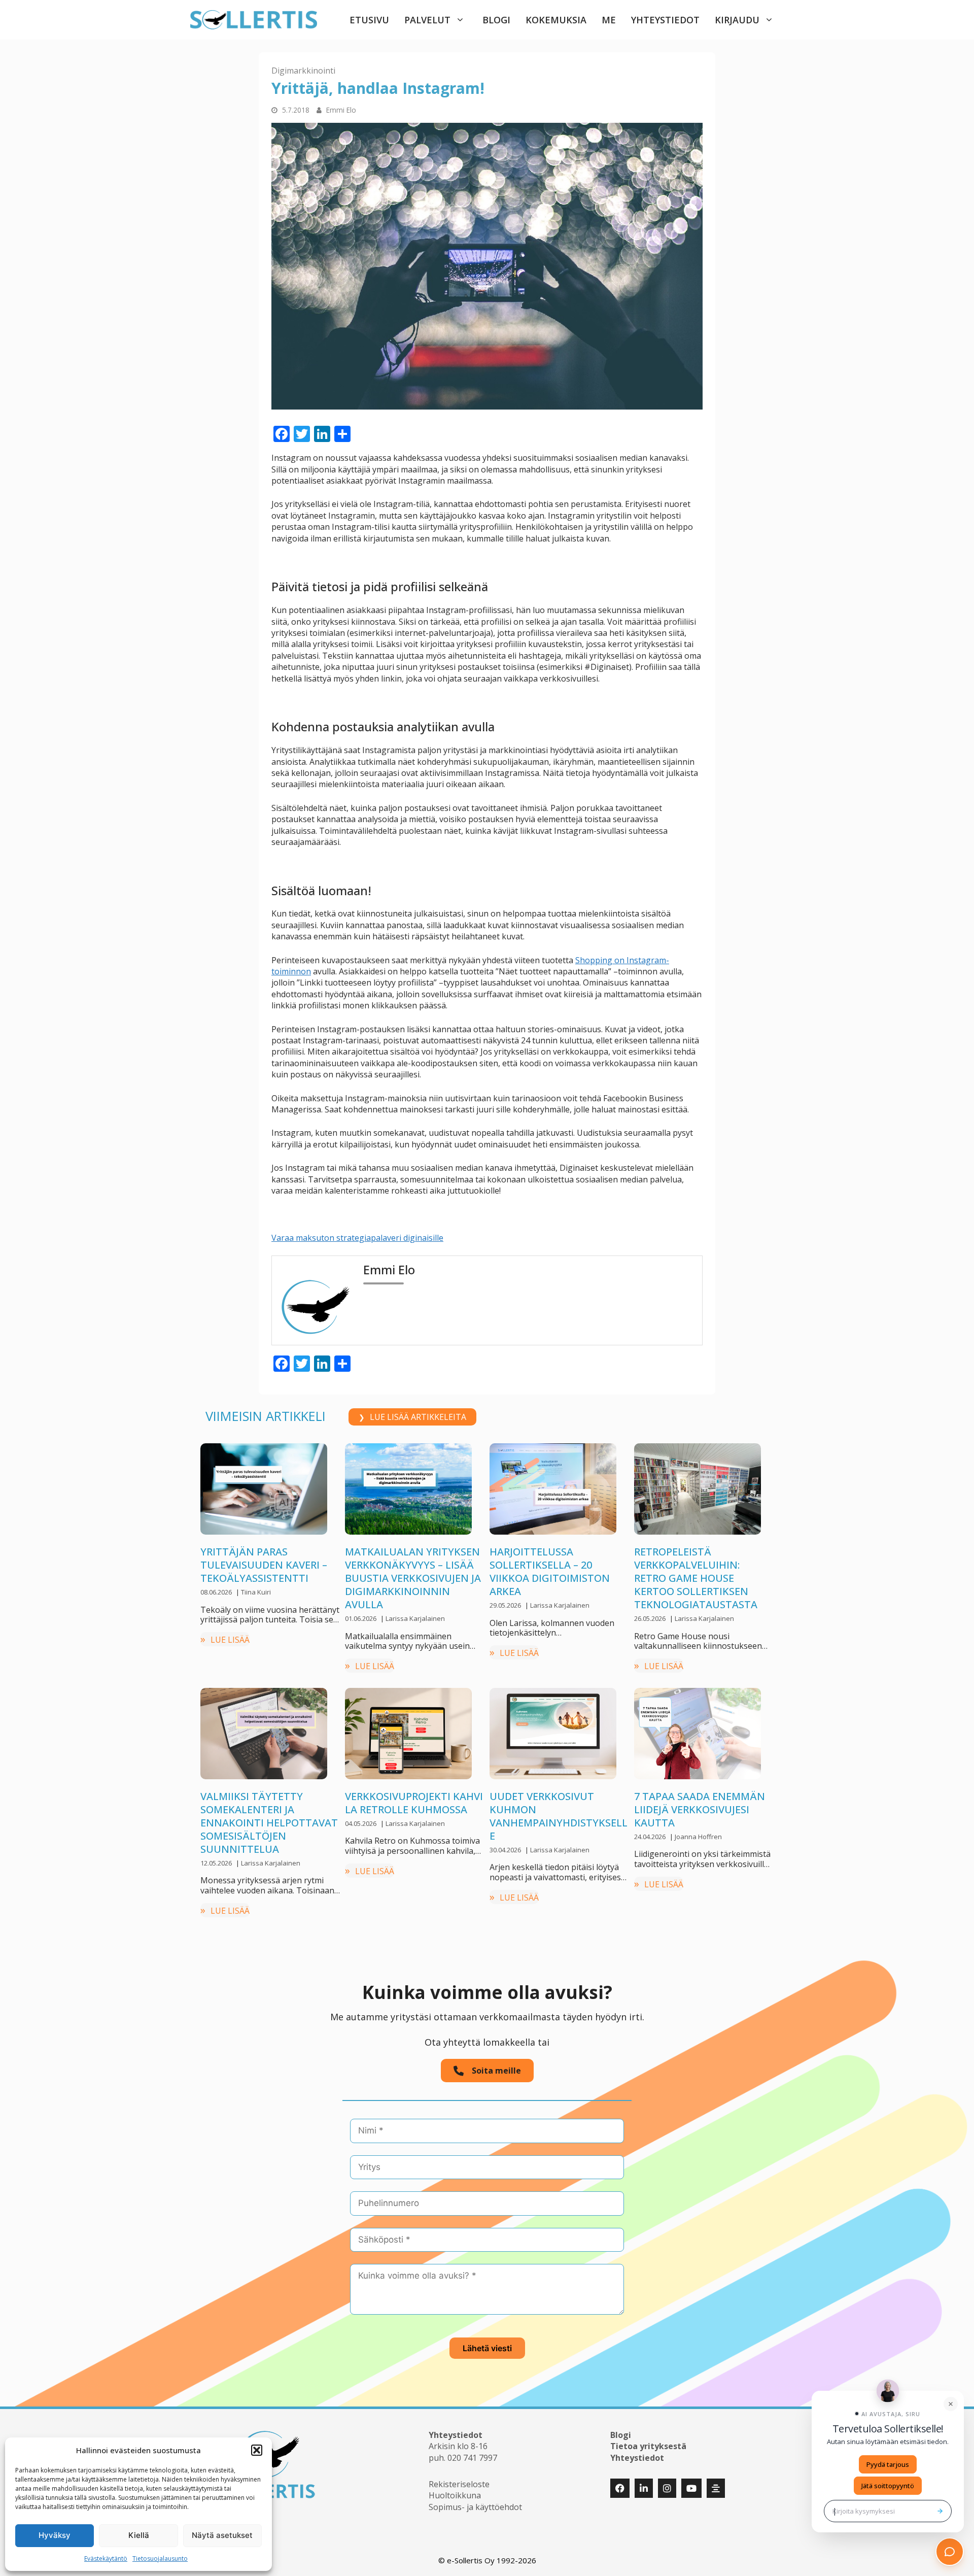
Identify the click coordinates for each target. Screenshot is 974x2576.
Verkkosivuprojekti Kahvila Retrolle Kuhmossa (414, 1803)
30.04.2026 (506, 1850)
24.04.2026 (651, 1837)
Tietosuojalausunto (160, 2558)
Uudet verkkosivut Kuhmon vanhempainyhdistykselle (559, 1816)
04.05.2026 (361, 1823)
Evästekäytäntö (106, 2558)
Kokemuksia (556, 20)
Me (609, 20)
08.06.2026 (217, 1592)
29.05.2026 (506, 1605)
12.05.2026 (217, 1863)
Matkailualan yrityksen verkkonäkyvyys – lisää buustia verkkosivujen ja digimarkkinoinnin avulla (413, 1578)
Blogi (496, 20)
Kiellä (139, 2535)
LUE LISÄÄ (230, 1640)
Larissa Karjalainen (415, 1618)
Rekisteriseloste (459, 2484)
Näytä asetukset (222, 2535)
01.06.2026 (361, 1618)
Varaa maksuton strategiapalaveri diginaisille (357, 1238)
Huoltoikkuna (455, 2495)
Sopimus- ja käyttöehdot (475, 2507)
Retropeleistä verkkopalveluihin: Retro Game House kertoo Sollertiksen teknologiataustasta (696, 1578)
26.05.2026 (651, 1618)
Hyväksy (55, 2535)
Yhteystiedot (665, 20)
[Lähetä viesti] (940, 2511)
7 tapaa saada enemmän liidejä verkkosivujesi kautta (700, 1809)
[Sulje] (951, 2404)
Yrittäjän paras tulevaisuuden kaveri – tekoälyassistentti (264, 1565)
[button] (257, 2450)
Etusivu (369, 20)
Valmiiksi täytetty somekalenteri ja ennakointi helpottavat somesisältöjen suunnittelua (269, 1823)
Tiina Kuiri (256, 1592)
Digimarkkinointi (303, 71)
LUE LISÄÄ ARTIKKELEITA (418, 1417)
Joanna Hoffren (698, 1837)
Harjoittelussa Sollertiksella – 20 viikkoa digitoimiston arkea (550, 1571)
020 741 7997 (472, 2458)
